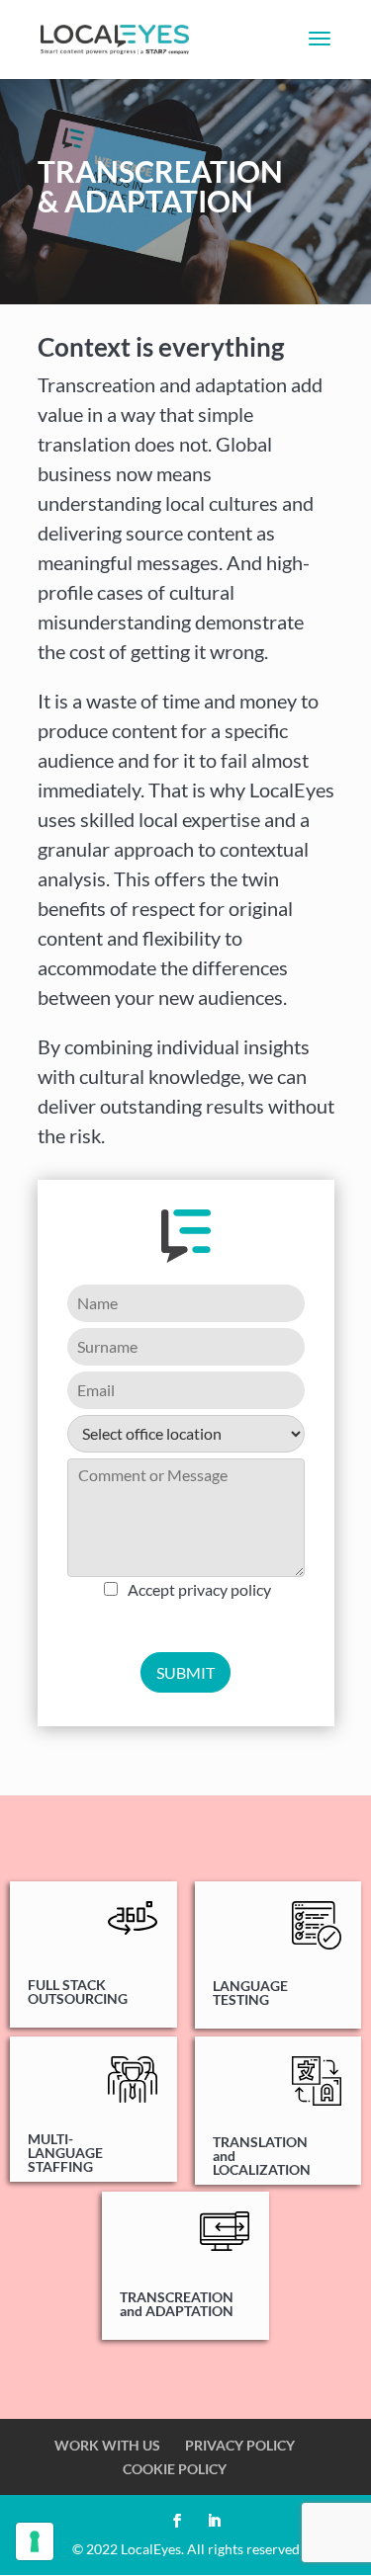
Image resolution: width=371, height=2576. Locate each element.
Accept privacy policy (199, 1589)
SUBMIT (185, 1672)
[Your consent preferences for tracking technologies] (35, 2541)
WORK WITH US (107, 2445)
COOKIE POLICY (175, 2469)
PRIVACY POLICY (240, 2445)
